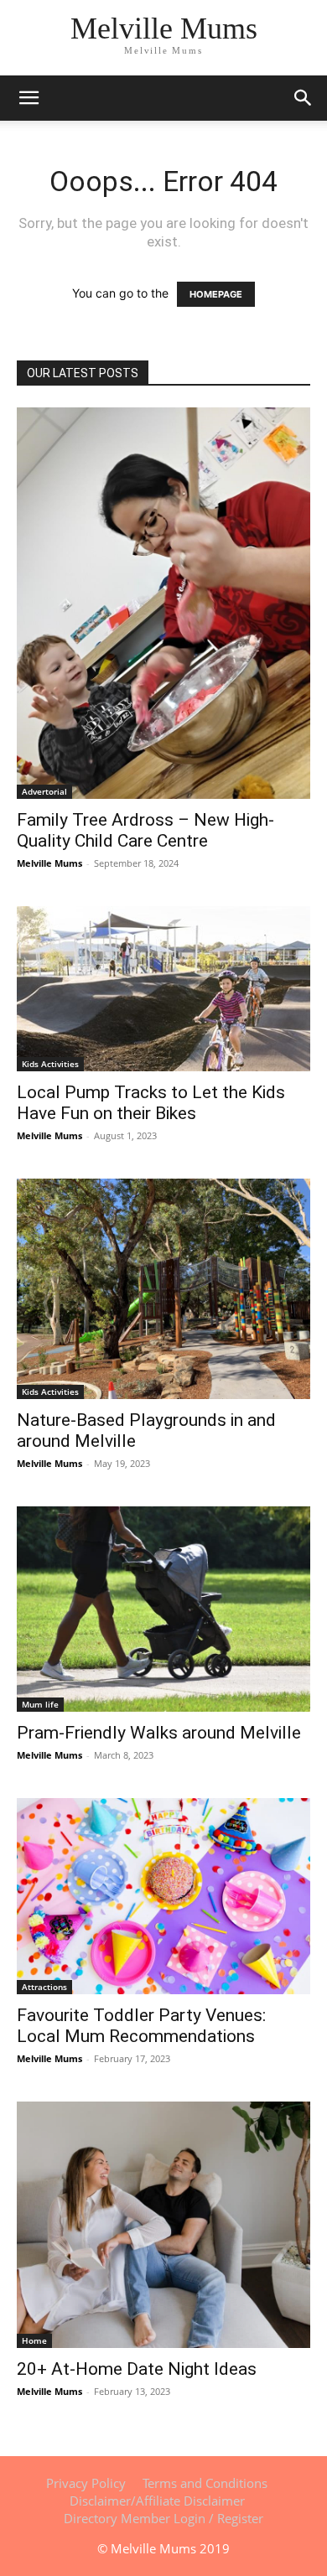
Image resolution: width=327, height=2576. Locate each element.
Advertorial (44, 791)
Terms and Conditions (205, 2483)
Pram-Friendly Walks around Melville (159, 1733)
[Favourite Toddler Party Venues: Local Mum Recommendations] (163, 1896)
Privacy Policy (86, 2483)
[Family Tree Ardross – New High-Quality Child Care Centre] (163, 603)
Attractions (44, 1987)
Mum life (40, 1704)
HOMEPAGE (216, 294)
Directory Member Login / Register (163, 2518)
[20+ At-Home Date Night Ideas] (163, 2225)
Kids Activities (50, 1064)
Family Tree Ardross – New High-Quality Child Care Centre (145, 830)
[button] (304, 98)
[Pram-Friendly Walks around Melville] (163, 1609)
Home (34, 2340)
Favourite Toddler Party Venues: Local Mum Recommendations (141, 2026)
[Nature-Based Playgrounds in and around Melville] (163, 1289)
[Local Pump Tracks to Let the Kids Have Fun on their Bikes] (163, 989)
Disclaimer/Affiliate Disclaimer (157, 2501)
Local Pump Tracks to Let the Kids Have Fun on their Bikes (151, 1103)
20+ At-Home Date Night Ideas (137, 2369)
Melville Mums (49, 863)
